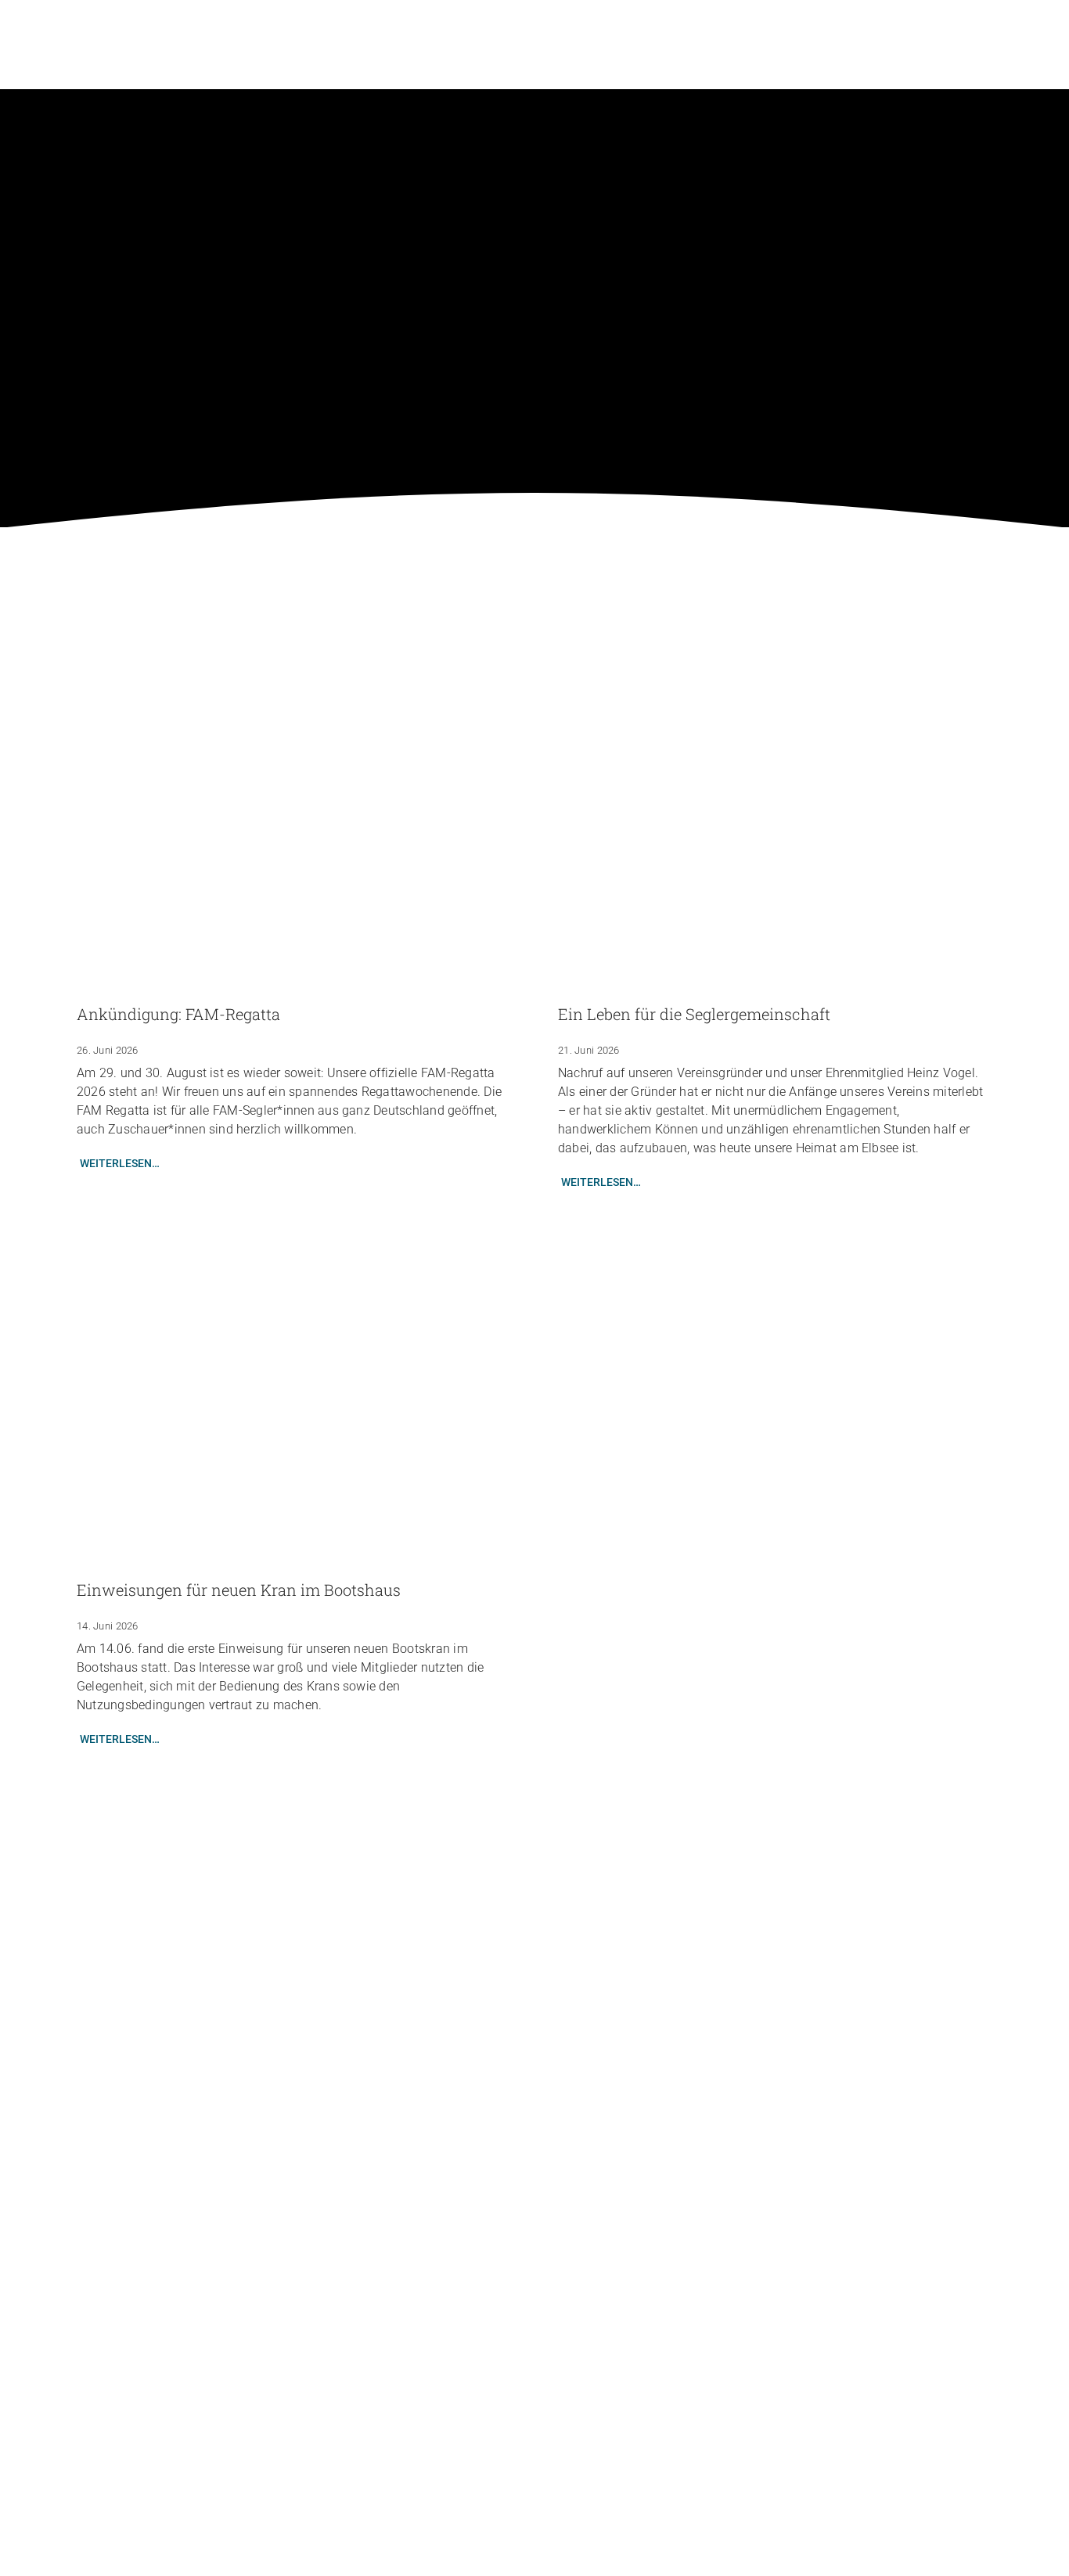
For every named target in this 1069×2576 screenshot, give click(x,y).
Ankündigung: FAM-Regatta (178, 1014)
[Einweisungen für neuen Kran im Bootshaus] (294, 1393)
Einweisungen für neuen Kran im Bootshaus (239, 1590)
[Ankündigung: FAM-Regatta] (294, 817)
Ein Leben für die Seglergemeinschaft (694, 1014)
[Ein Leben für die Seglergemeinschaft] (775, 817)
